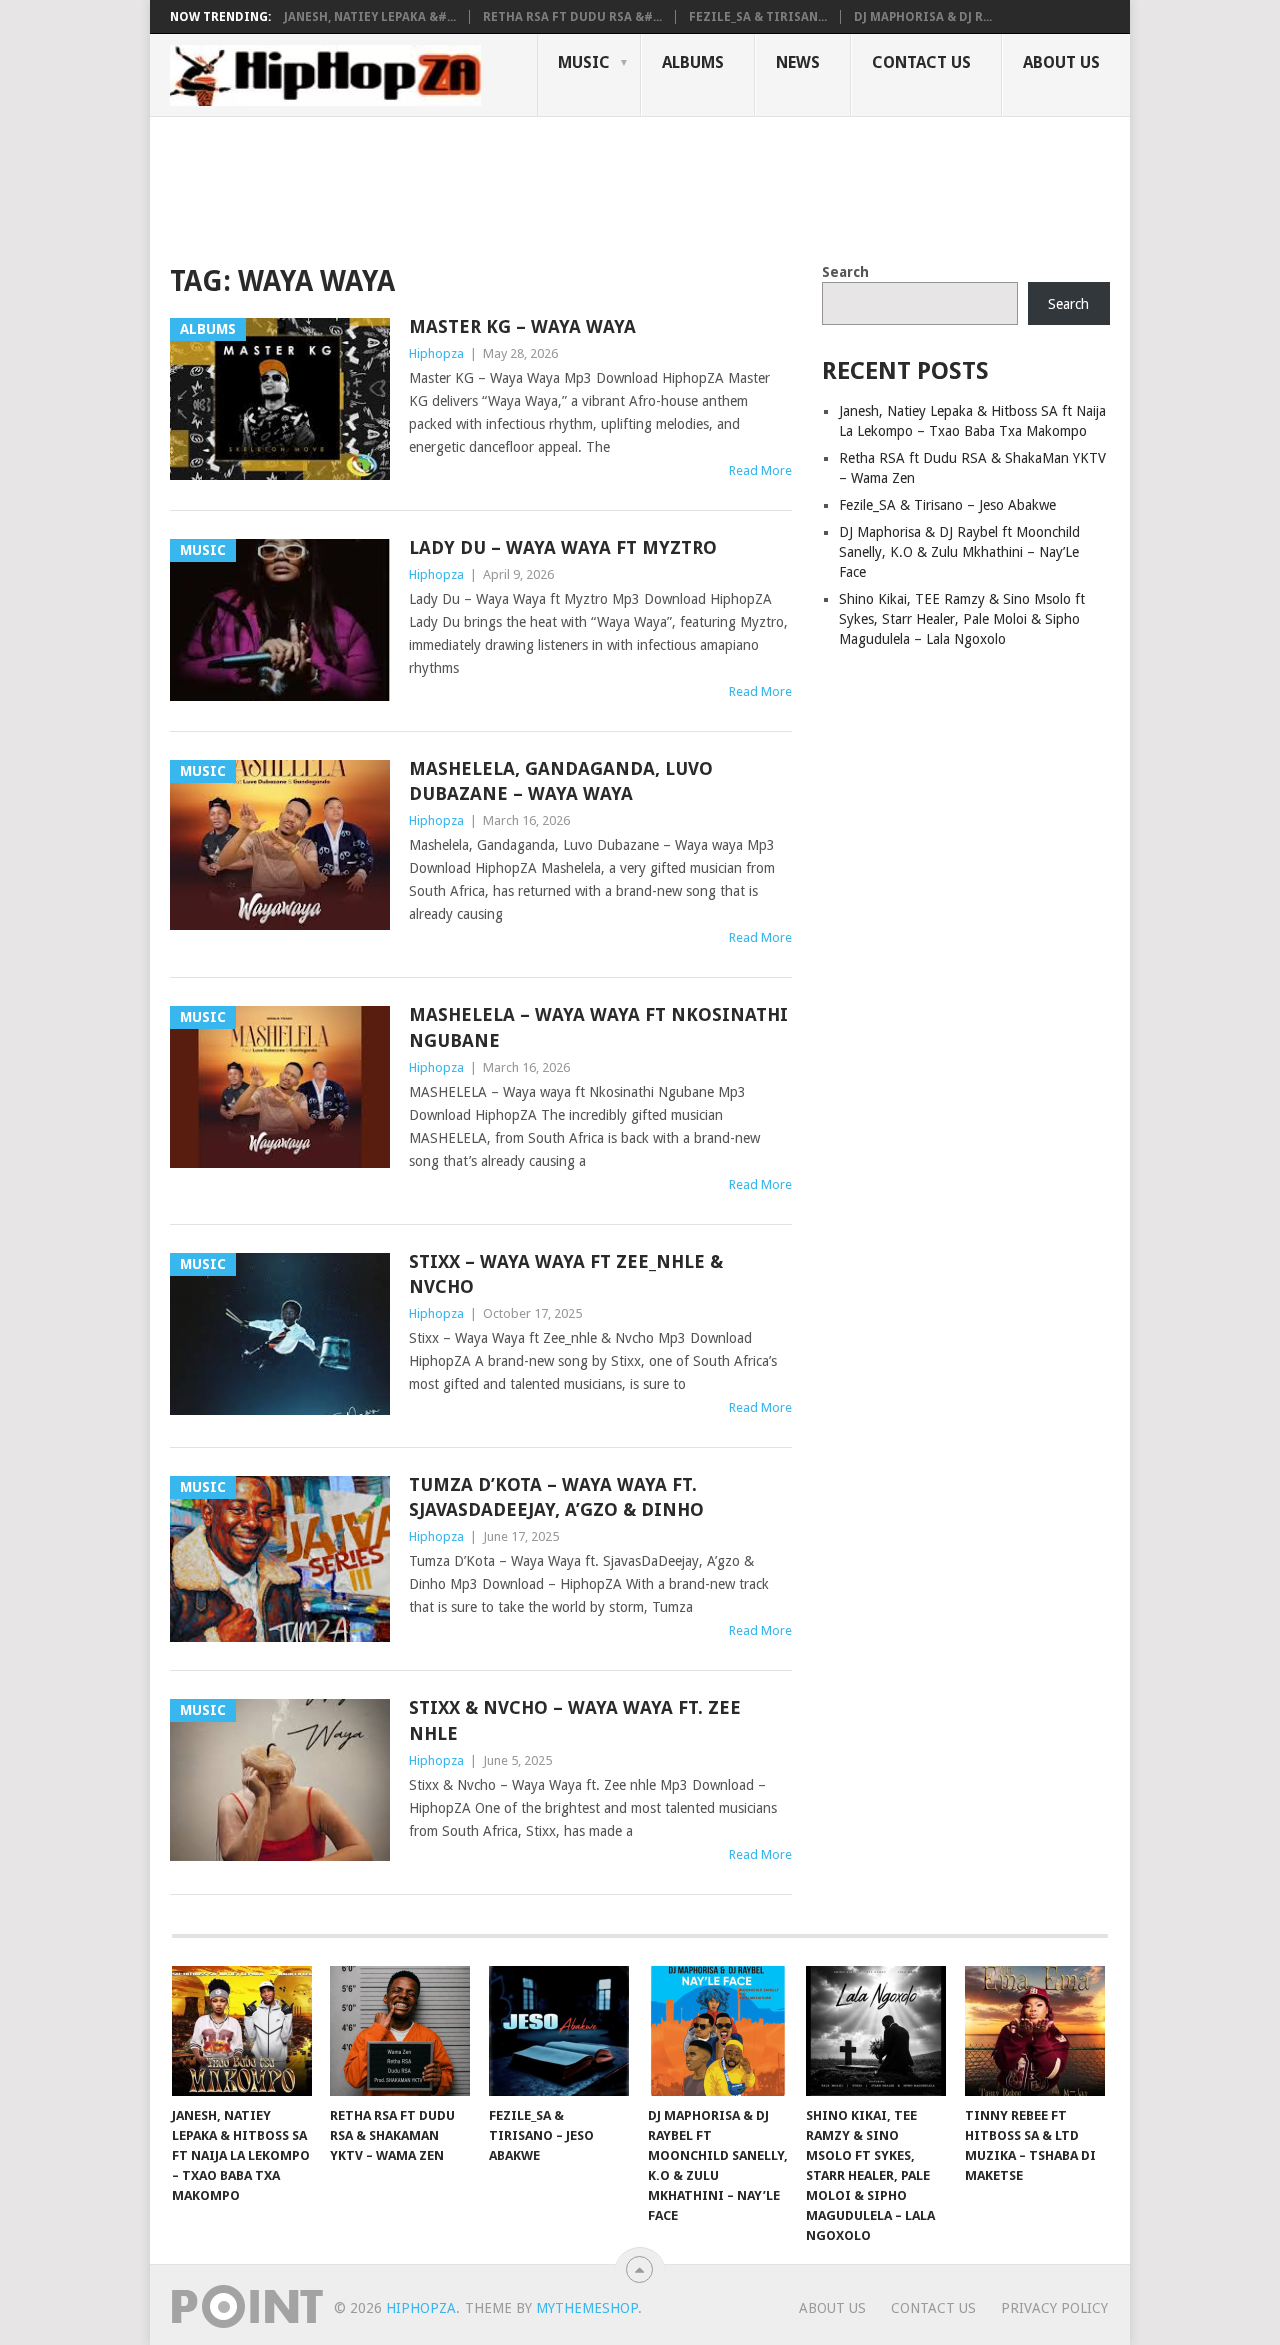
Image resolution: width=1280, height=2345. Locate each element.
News (798, 62)
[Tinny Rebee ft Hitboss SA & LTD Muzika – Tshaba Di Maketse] (1035, 2031)
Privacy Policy (1054, 2308)
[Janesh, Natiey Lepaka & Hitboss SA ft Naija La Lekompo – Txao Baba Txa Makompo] (242, 2031)
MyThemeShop (587, 2308)
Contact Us (921, 62)
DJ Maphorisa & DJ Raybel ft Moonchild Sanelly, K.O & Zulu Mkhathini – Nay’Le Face (959, 552)
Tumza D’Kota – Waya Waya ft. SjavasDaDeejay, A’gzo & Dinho (556, 1497)
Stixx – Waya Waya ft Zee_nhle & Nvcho (566, 1274)
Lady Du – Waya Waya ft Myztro (563, 547)
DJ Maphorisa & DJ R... (923, 17)
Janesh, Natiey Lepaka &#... (370, 17)
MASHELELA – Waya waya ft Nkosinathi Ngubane (598, 1027)
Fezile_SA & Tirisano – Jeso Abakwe (947, 505)
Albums (693, 62)
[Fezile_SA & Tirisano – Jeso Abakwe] (559, 2031)
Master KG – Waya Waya (522, 326)
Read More (760, 470)
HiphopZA (421, 2308)
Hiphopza (436, 353)
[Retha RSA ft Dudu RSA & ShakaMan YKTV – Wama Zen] (400, 2031)
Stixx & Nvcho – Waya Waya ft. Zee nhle (575, 1720)
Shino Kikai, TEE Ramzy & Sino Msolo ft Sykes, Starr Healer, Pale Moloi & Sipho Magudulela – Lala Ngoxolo (962, 619)
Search (845, 272)
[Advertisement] (534, 186)
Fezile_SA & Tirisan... (758, 17)
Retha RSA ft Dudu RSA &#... (572, 17)
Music (584, 62)
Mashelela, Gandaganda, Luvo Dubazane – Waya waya (561, 781)
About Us (1061, 62)
